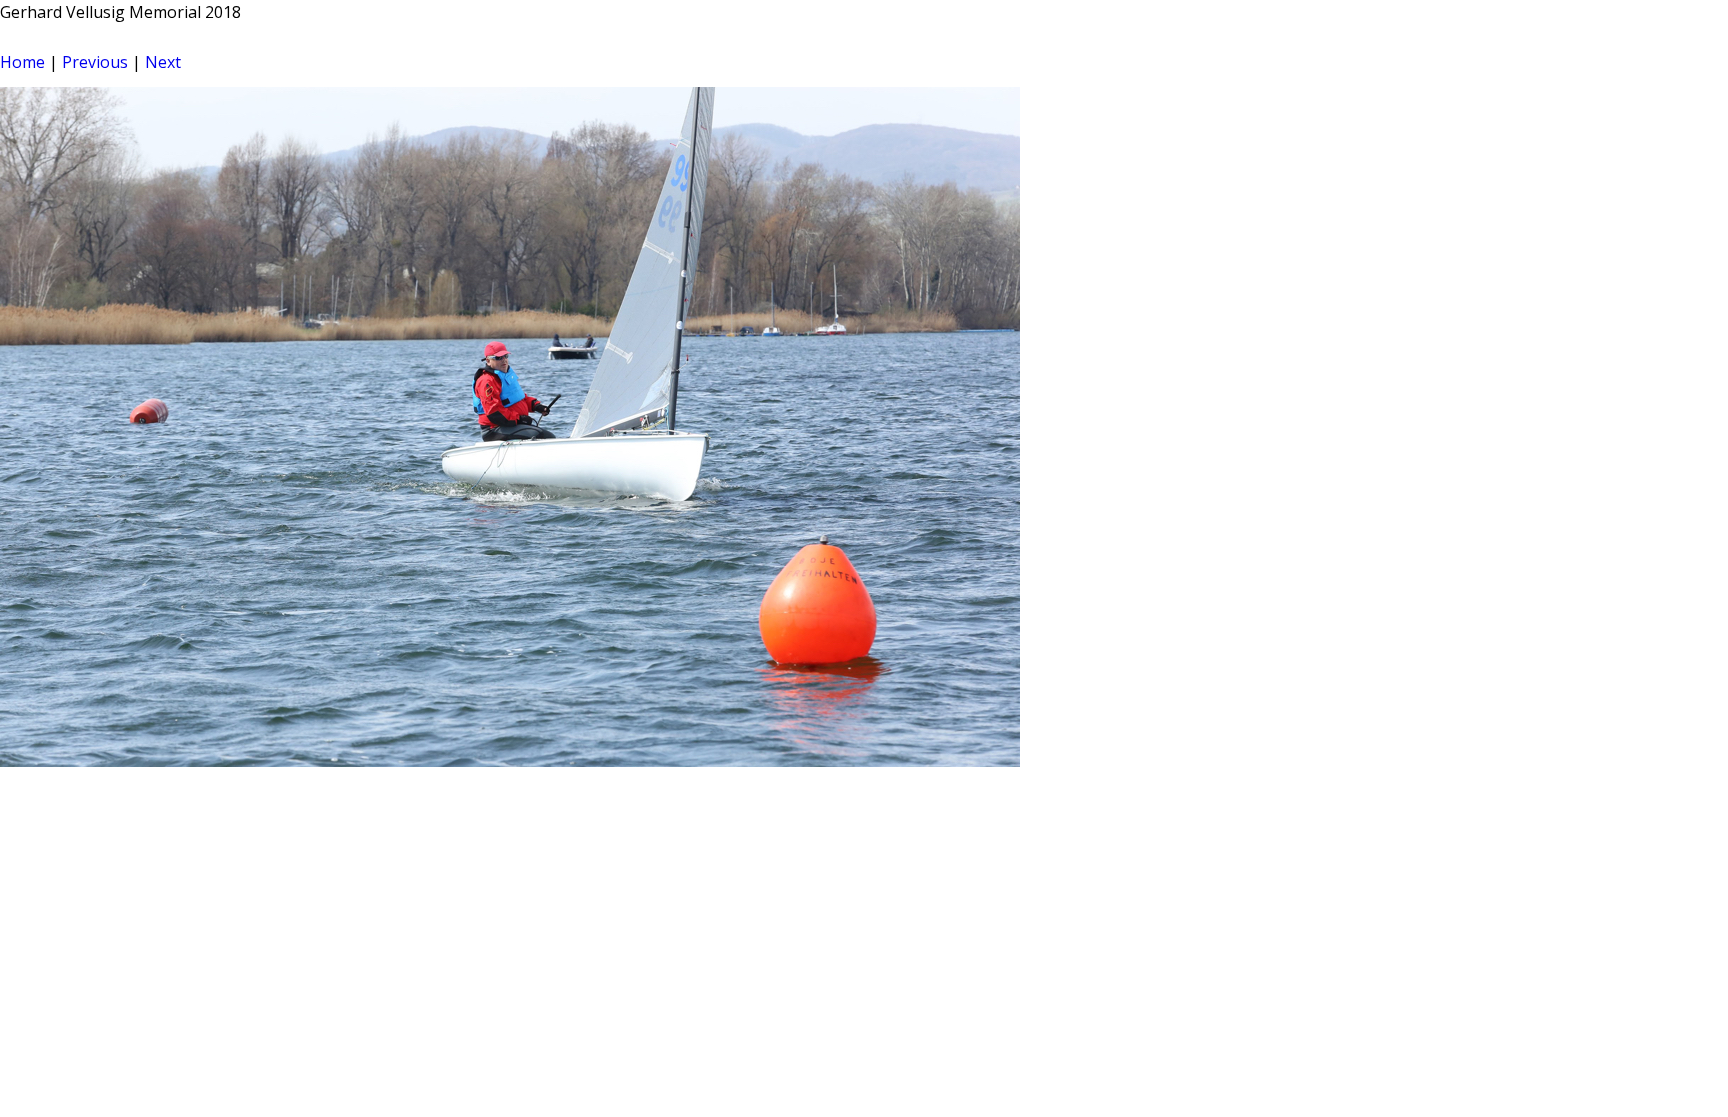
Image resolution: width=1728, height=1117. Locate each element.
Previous (95, 62)
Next (163, 62)
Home (22, 62)
